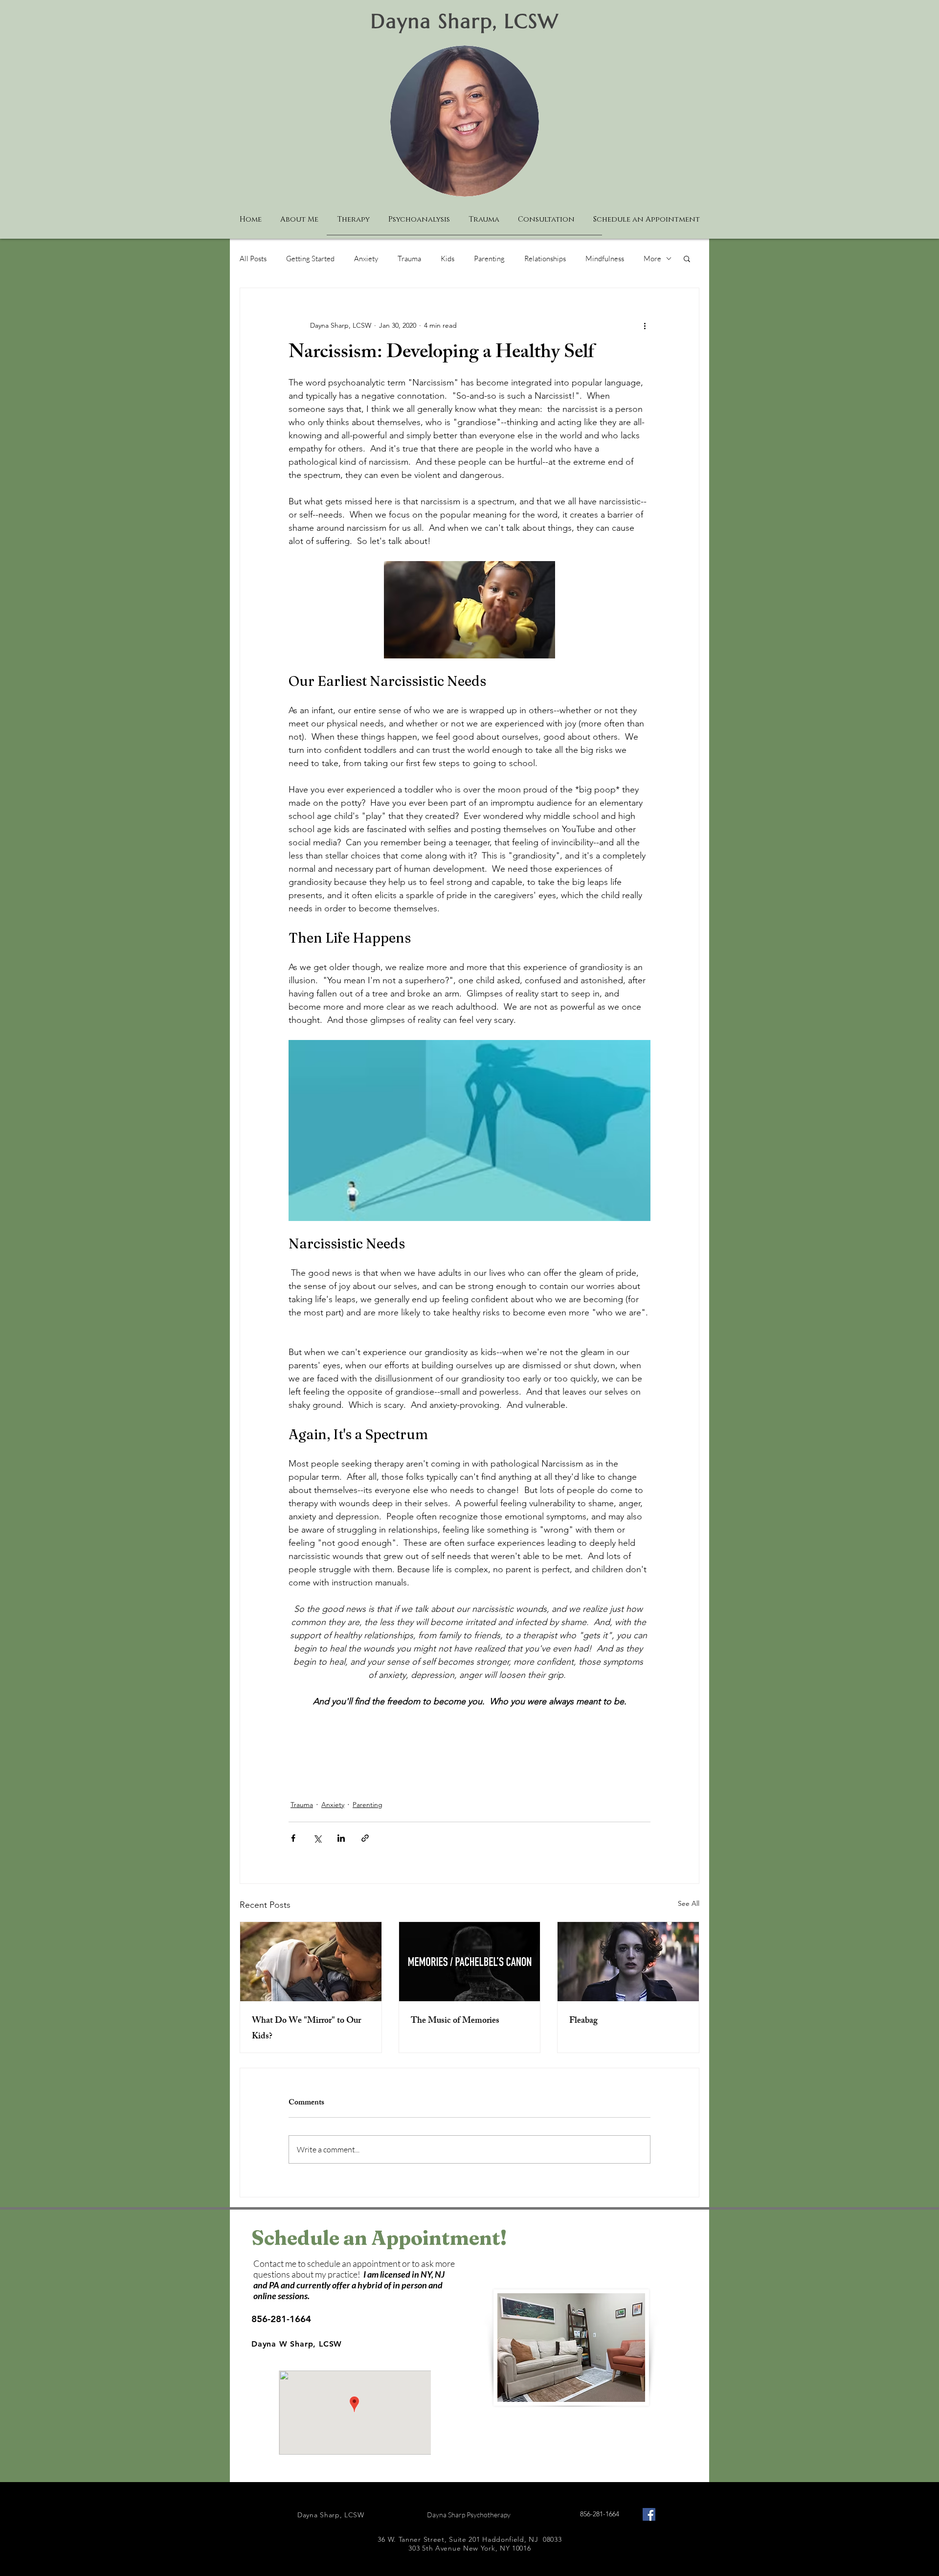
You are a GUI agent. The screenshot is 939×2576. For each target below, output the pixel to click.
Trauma (409, 259)
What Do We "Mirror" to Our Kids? (306, 2029)
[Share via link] (365, 1838)
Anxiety (366, 259)
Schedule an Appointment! (379, 2238)
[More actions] (645, 325)
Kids (447, 259)
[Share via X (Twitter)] (317, 1838)
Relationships (545, 259)
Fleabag (583, 2021)
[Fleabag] (628, 1962)
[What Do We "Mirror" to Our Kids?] (311, 1962)
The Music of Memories (455, 2021)
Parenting (489, 259)
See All (689, 1903)
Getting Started (310, 259)
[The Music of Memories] (470, 1962)
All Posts (253, 259)
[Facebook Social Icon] (649, 2514)
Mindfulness (605, 259)
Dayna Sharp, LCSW (465, 21)
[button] (687, 258)
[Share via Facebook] (293, 1838)
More (652, 259)
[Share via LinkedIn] (341, 1838)
